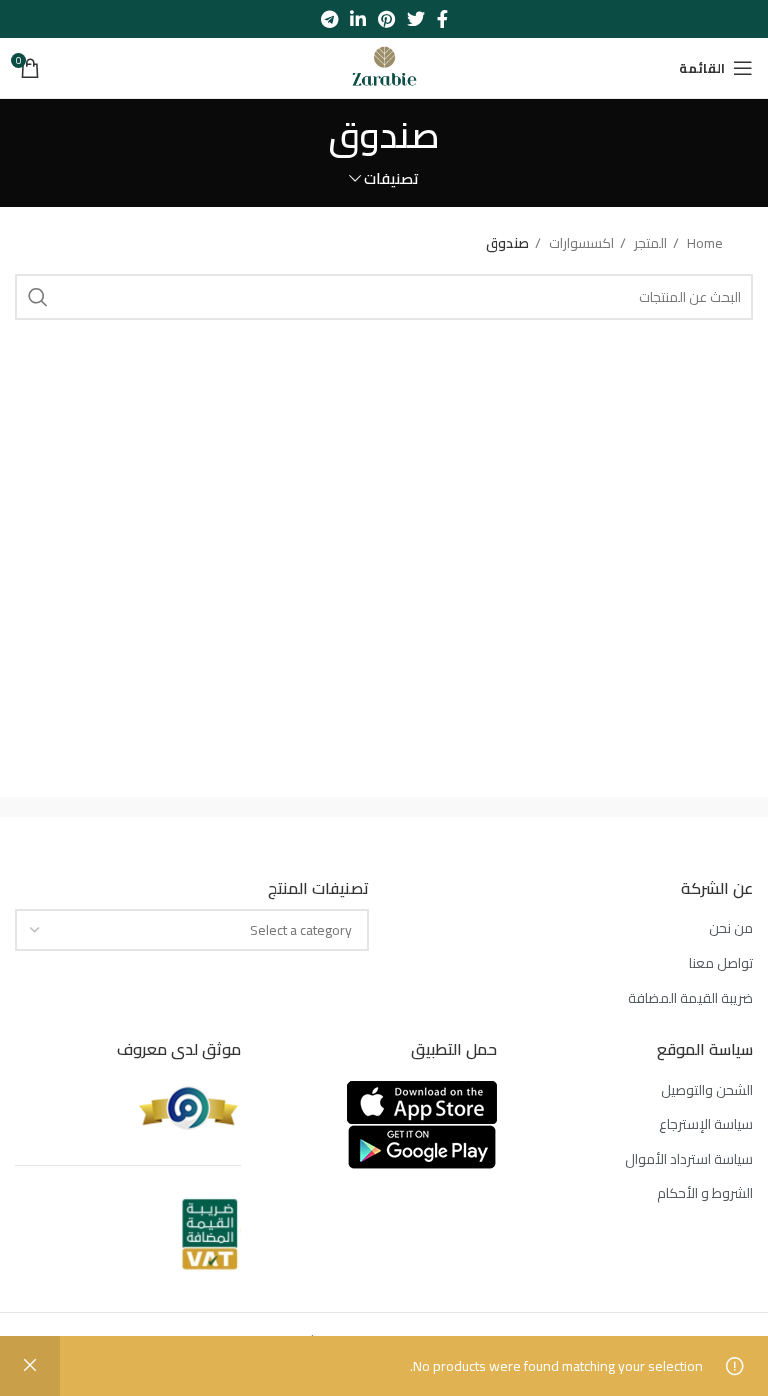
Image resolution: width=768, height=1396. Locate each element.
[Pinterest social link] (386, 19)
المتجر (649, 243)
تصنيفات (391, 178)
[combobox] (192, 930)
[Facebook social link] (442, 19)
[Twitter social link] (416, 19)
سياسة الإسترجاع (706, 1125)
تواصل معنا (721, 964)
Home (703, 243)
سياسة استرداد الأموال (689, 1160)
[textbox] (301, 930)
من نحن (731, 929)
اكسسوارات (580, 243)
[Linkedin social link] (358, 19)
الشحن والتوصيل (707, 1091)
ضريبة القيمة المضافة (690, 999)
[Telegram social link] (329, 19)
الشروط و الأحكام (705, 1194)
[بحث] (38, 297)
